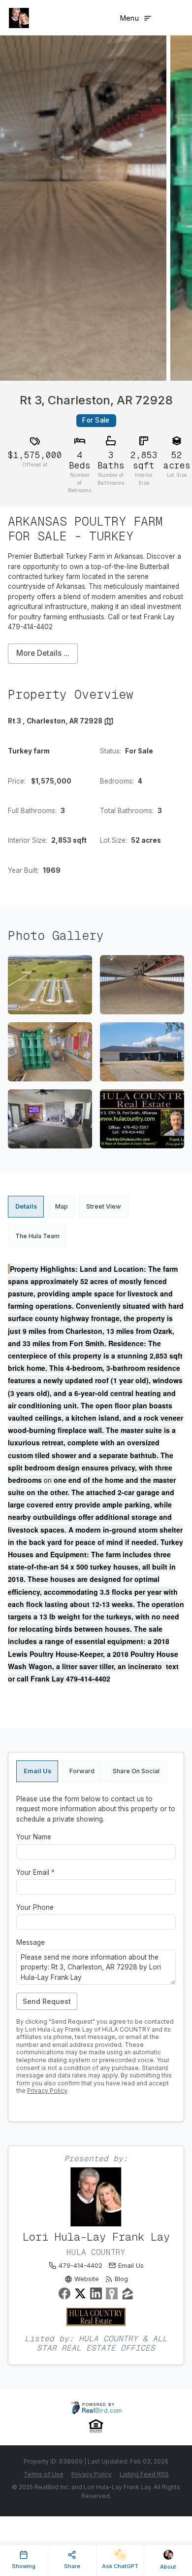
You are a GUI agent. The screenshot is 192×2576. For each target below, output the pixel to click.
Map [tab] (62, 1206)
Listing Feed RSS (144, 2474)
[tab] (37, 1771)
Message (31, 1942)
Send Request (47, 2001)
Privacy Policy (47, 2091)
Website (87, 2279)
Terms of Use (44, 2474)
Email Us (131, 2266)
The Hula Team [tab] (37, 1236)
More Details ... (43, 653)
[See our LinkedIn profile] (96, 2293)
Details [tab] (26, 1206)
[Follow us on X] (80, 2293)
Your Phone (35, 1907)
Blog (121, 2279)
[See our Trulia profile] (112, 2293)
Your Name (34, 1837)
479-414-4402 (80, 2266)
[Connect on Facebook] (64, 2293)
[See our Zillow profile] (128, 2293)
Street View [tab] (104, 1206)
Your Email (35, 1872)
